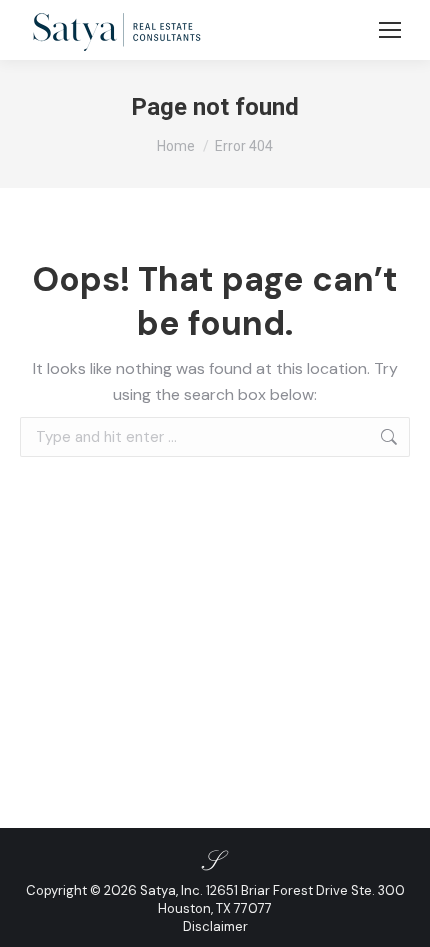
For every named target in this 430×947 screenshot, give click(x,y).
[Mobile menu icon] (390, 30)
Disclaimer (215, 926)
